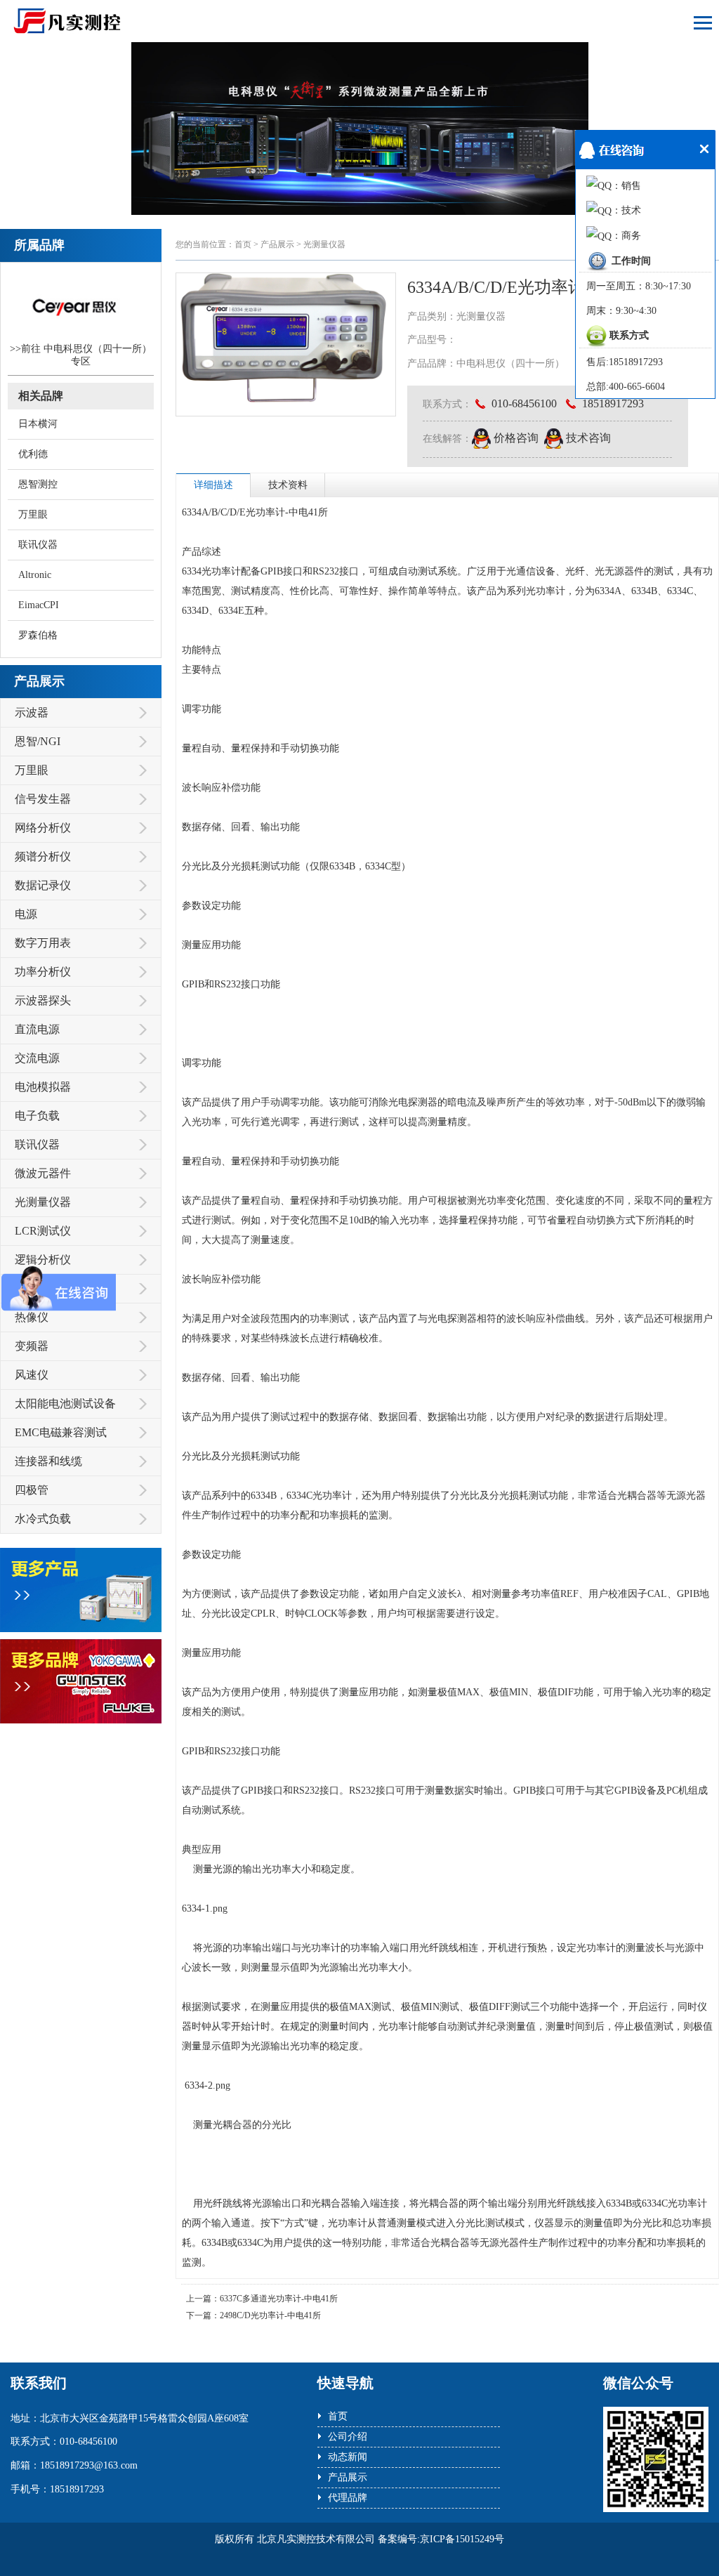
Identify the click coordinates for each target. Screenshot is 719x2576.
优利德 (33, 454)
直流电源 (37, 1029)
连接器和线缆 (48, 1461)
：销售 (626, 186)
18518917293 (612, 403)
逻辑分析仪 (43, 1260)
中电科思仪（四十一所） (98, 349)
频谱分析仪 (43, 856)
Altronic (35, 575)
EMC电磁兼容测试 (61, 1432)
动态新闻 (348, 2457)
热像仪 (32, 1317)
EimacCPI (39, 605)
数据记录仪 (43, 885)
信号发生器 (43, 799)
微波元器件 (43, 1173)
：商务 (626, 236)
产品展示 (277, 244)
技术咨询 (587, 438)
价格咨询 (515, 438)
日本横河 (38, 424)
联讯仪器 (38, 545)
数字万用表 (43, 943)
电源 (26, 914)
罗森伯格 (38, 635)
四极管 (32, 1490)
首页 (243, 244)
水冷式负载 (43, 1519)
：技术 (626, 210)
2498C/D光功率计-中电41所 (270, 2315)
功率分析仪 (43, 972)
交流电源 (37, 1058)
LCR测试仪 (43, 1231)
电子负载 (37, 1116)
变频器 (32, 1346)
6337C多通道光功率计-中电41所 (279, 2299)
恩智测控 (38, 484)
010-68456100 (523, 403)
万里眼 (33, 514)
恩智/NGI (38, 741)
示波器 (32, 712)
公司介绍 (348, 2437)
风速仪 (32, 1375)
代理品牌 (348, 2498)
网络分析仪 (43, 828)
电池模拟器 (43, 1087)
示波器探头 (43, 1000)
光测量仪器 (43, 1202)
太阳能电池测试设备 (65, 1404)
